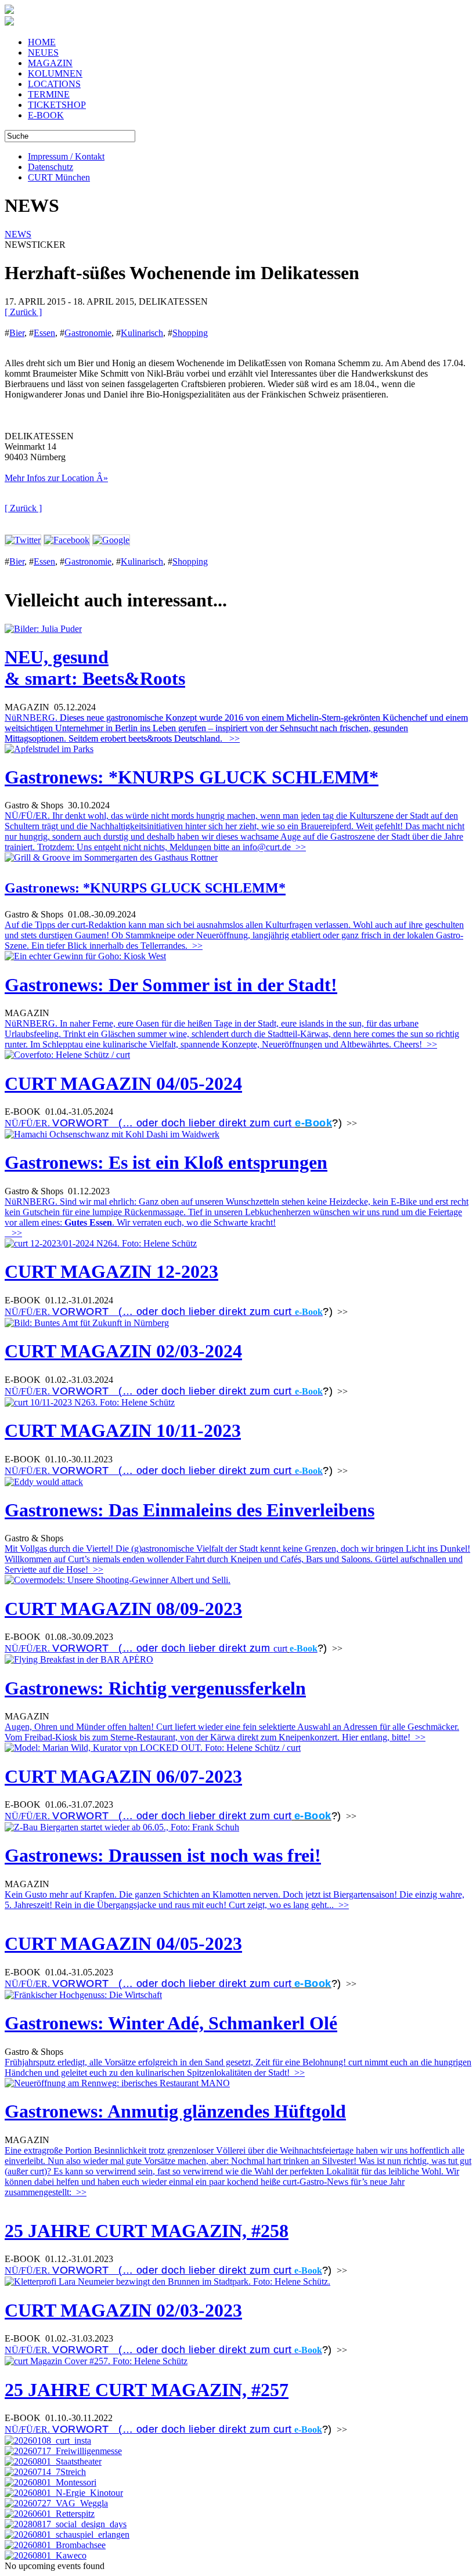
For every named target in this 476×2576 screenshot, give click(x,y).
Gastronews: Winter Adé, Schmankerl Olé (171, 2023)
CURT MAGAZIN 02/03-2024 (123, 1351)
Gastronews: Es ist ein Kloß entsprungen (166, 1162)
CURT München (59, 177)
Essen (44, 333)
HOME (42, 42)
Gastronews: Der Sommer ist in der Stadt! (171, 985)
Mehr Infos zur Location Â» (56, 478)
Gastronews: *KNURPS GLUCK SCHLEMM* (192, 777)
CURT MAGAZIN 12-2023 (111, 1271)
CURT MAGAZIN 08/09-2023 (123, 1609)
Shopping (190, 333)
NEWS (18, 234)
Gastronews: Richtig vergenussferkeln (155, 1688)
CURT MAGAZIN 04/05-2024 (123, 1083)
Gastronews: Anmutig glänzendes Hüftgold (175, 2111)
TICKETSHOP (57, 105)
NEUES (43, 53)
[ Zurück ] (23, 312)
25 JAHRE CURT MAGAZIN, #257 (147, 2390)
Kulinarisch (142, 333)
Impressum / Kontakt (66, 156)
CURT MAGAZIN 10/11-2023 (123, 1430)
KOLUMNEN (55, 73)
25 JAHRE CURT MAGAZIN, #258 (147, 2231)
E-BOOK (46, 115)
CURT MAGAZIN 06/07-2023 (123, 1776)
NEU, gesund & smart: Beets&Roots (95, 668)
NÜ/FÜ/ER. (150, 1123)
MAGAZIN (50, 63)
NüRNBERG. (236, 728)
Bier (17, 333)
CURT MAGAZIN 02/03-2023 (123, 2310)
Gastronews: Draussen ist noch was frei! (163, 1855)
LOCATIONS (54, 84)
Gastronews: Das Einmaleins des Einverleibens (190, 1510)
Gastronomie (88, 333)
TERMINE (49, 94)
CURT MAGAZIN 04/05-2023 (123, 1943)
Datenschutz (51, 167)
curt (280, 1648)
